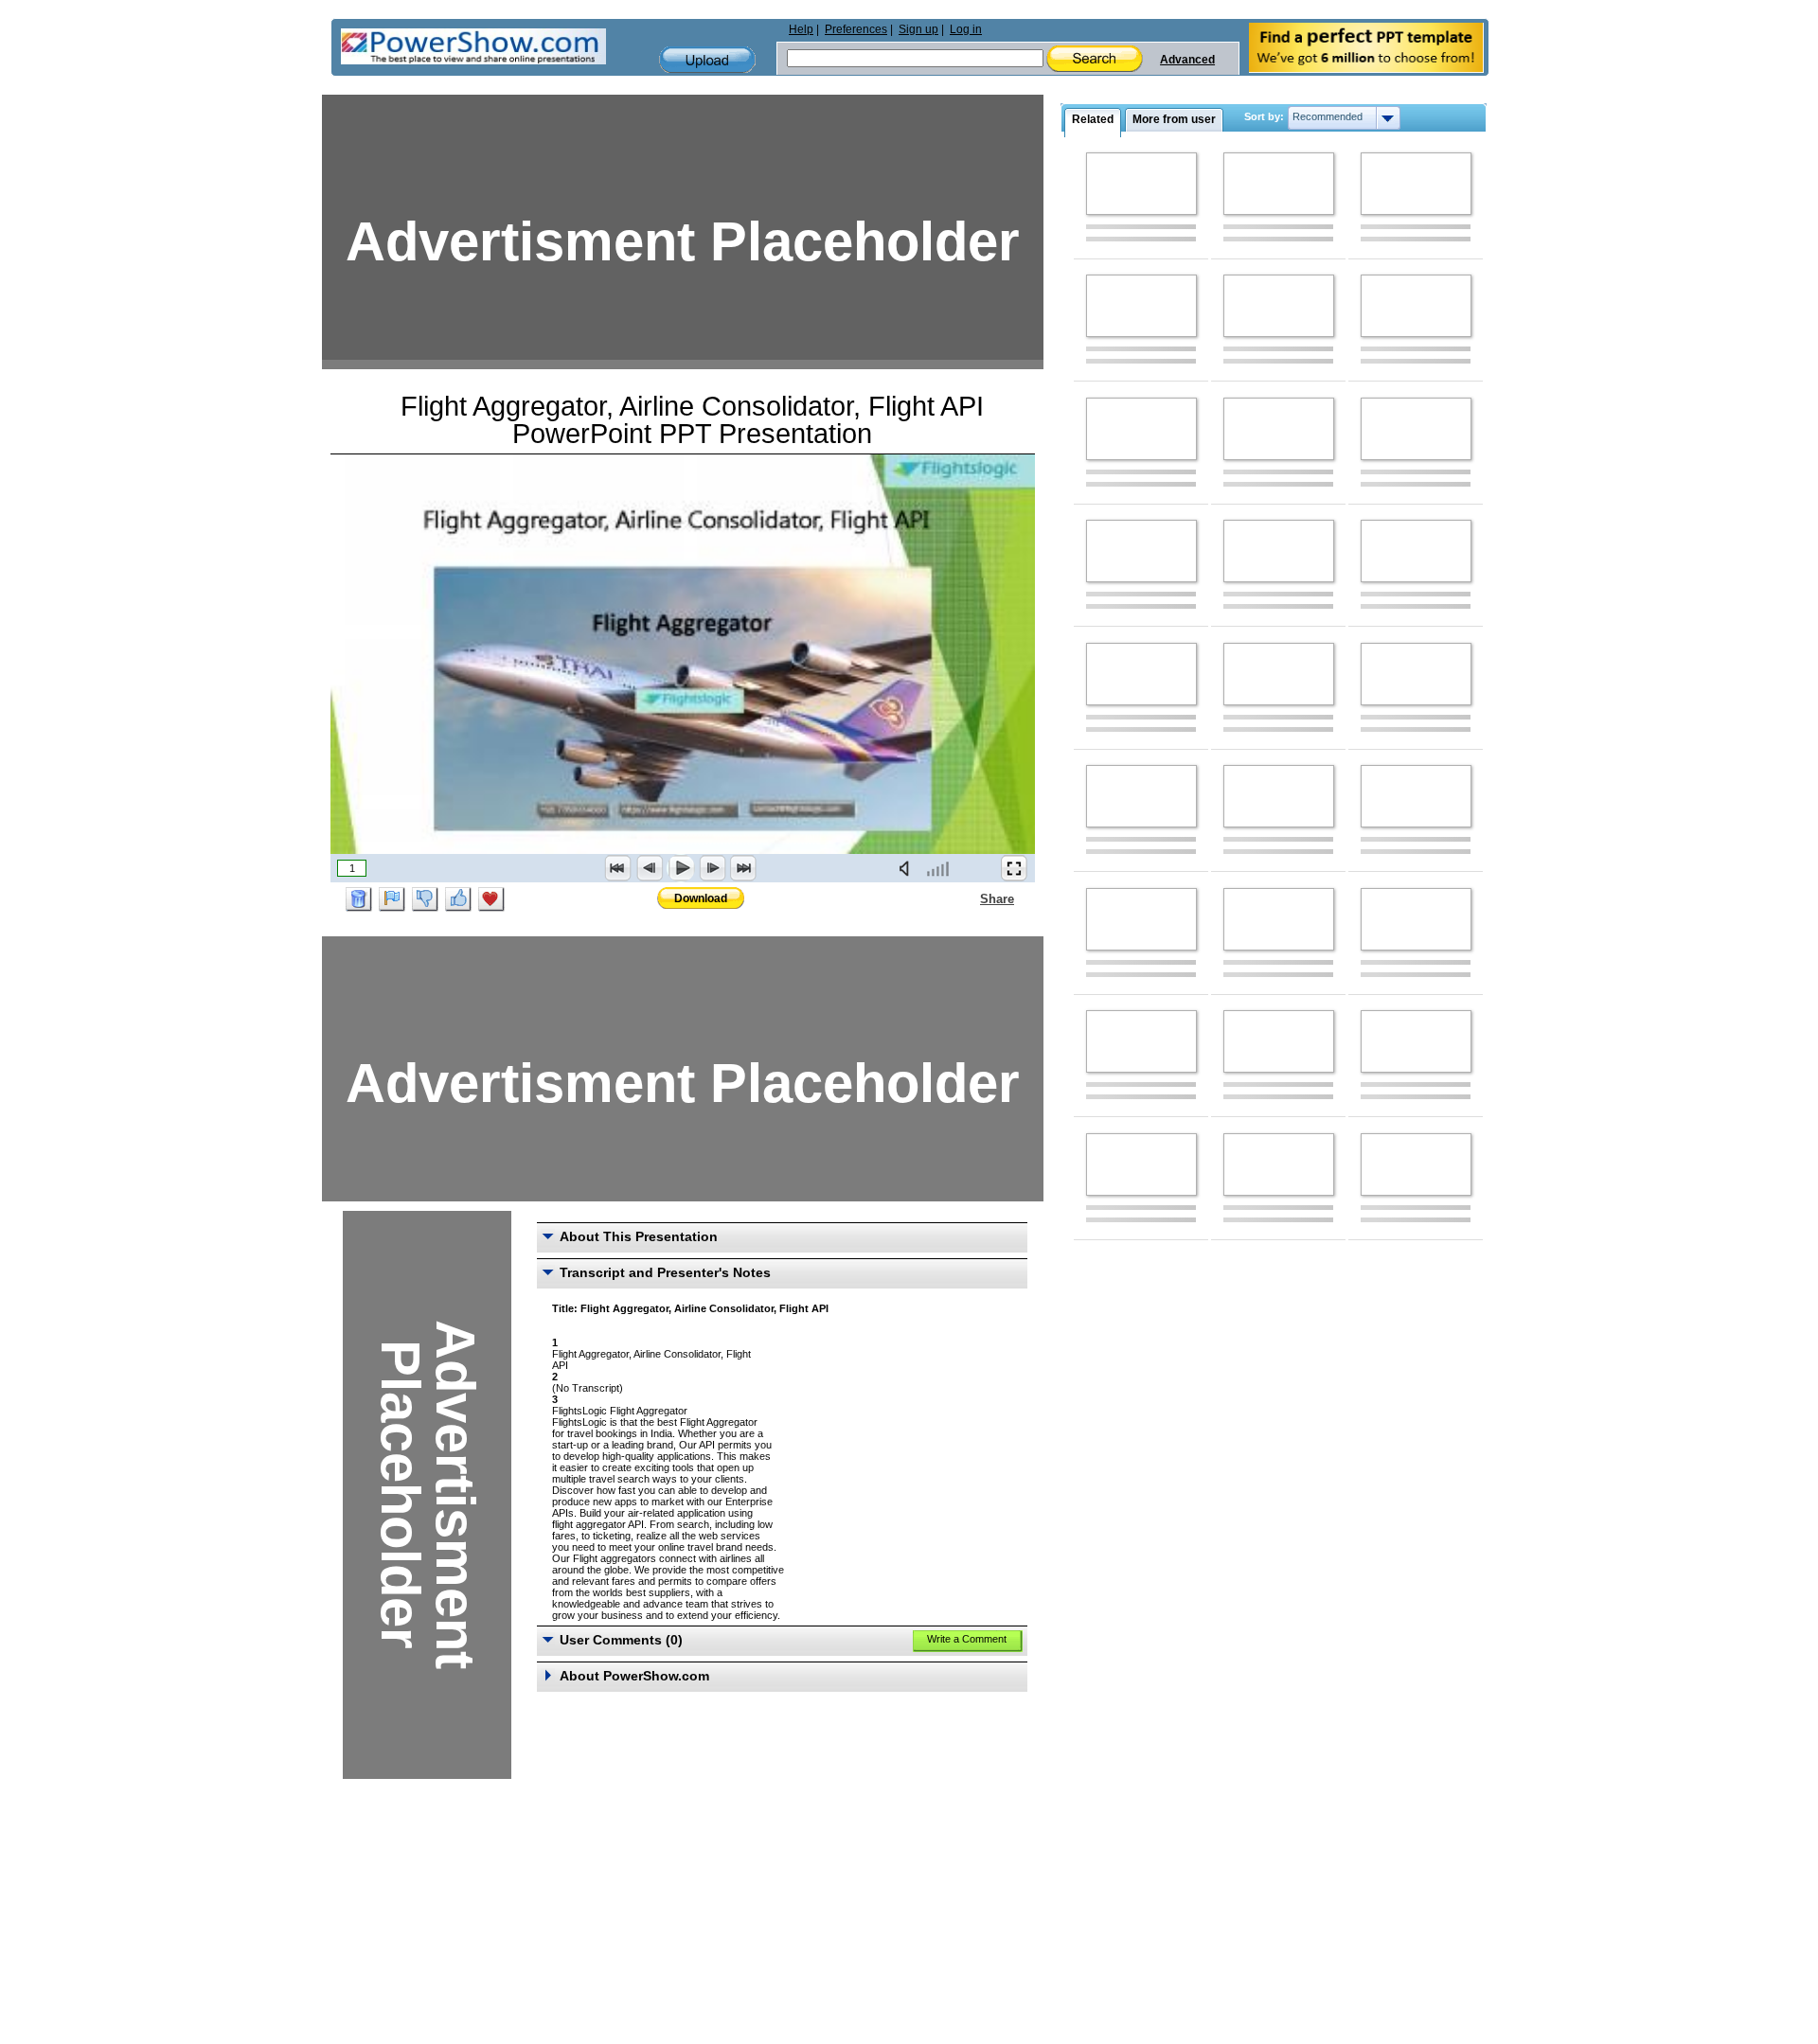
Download (701, 898)
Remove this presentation (359, 899)
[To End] (743, 868)
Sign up (918, 29)
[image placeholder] (1141, 184)
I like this (458, 899)
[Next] (712, 868)
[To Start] (618, 868)
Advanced (1187, 60)
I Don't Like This (425, 899)
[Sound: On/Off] (908, 868)
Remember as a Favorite (491, 899)
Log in (966, 29)
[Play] (681, 868)
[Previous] (650, 868)
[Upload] (707, 60)
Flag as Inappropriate (392, 899)
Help (801, 29)
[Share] (969, 898)
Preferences (856, 29)
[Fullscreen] (1014, 868)
